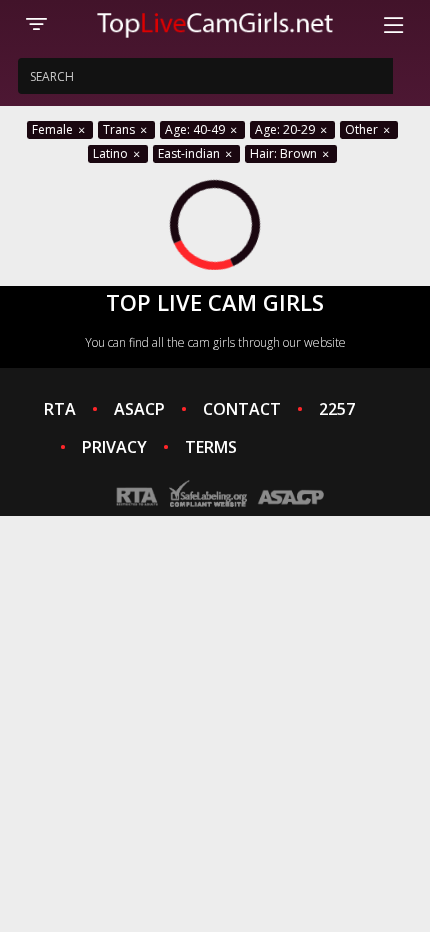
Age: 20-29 (286, 129)
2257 (337, 409)
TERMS (211, 447)
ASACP (139, 409)
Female (54, 129)
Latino (112, 153)
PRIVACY (114, 447)
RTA (60, 409)
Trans (120, 129)
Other (363, 129)
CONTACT (242, 409)
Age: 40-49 (196, 129)
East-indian (190, 153)
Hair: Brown (285, 153)
